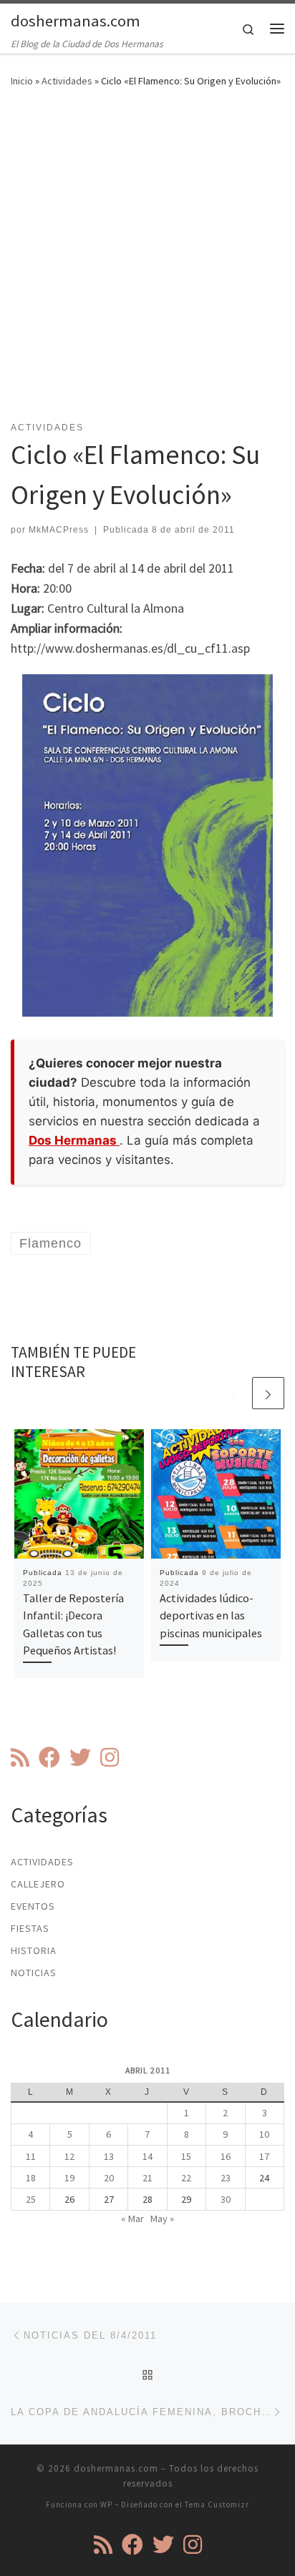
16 (226, 2156)
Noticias (34, 1973)
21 (147, 2178)
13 (109, 2156)
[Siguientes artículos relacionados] (268, 1393)
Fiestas (30, 1928)
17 (264, 2156)
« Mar (132, 2219)
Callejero (38, 1884)
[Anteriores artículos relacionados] (234, 1393)
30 (226, 2199)
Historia (34, 1950)
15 (186, 2156)
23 (226, 2178)
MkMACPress (59, 530)
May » (162, 2219)
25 (31, 2199)
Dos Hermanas (74, 1140)
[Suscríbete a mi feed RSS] (20, 1757)
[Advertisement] (147, 263)
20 (109, 2178)
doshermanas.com (116, 2468)
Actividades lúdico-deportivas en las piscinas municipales (211, 1615)
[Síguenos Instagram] (110, 1757)
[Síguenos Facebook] (49, 1757)
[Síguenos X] (80, 1757)
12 (69, 2156)
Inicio (22, 81)
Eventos (33, 1906)
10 (264, 2134)
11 (31, 2156)
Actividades (67, 81)
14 (147, 2156)
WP (106, 2505)
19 (69, 2178)
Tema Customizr (217, 2505)
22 (186, 2178)
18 (31, 2178)
